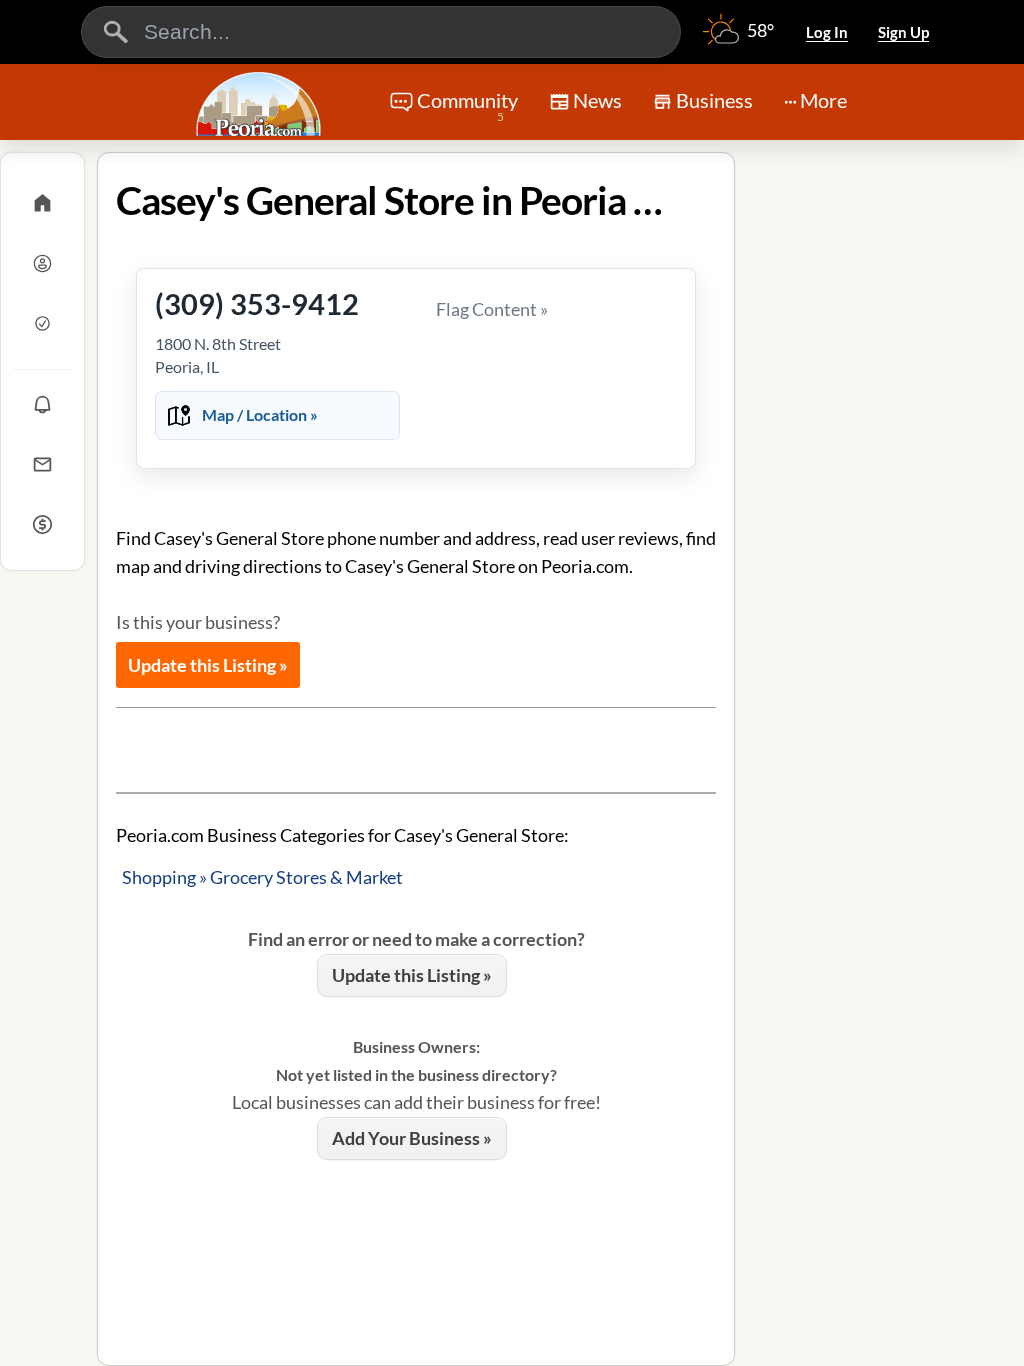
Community (467, 106)
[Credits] (42, 524)
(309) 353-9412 (257, 303)
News (597, 100)
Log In (827, 32)
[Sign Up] (42, 323)
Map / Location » (260, 414)
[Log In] (42, 263)
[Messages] (42, 464)
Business (714, 100)
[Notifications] (42, 404)
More (823, 100)
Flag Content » (492, 309)
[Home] (42, 203)
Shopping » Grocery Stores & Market (262, 877)
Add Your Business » (412, 1138)
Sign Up (903, 32)
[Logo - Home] (261, 104)
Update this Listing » (208, 665)
